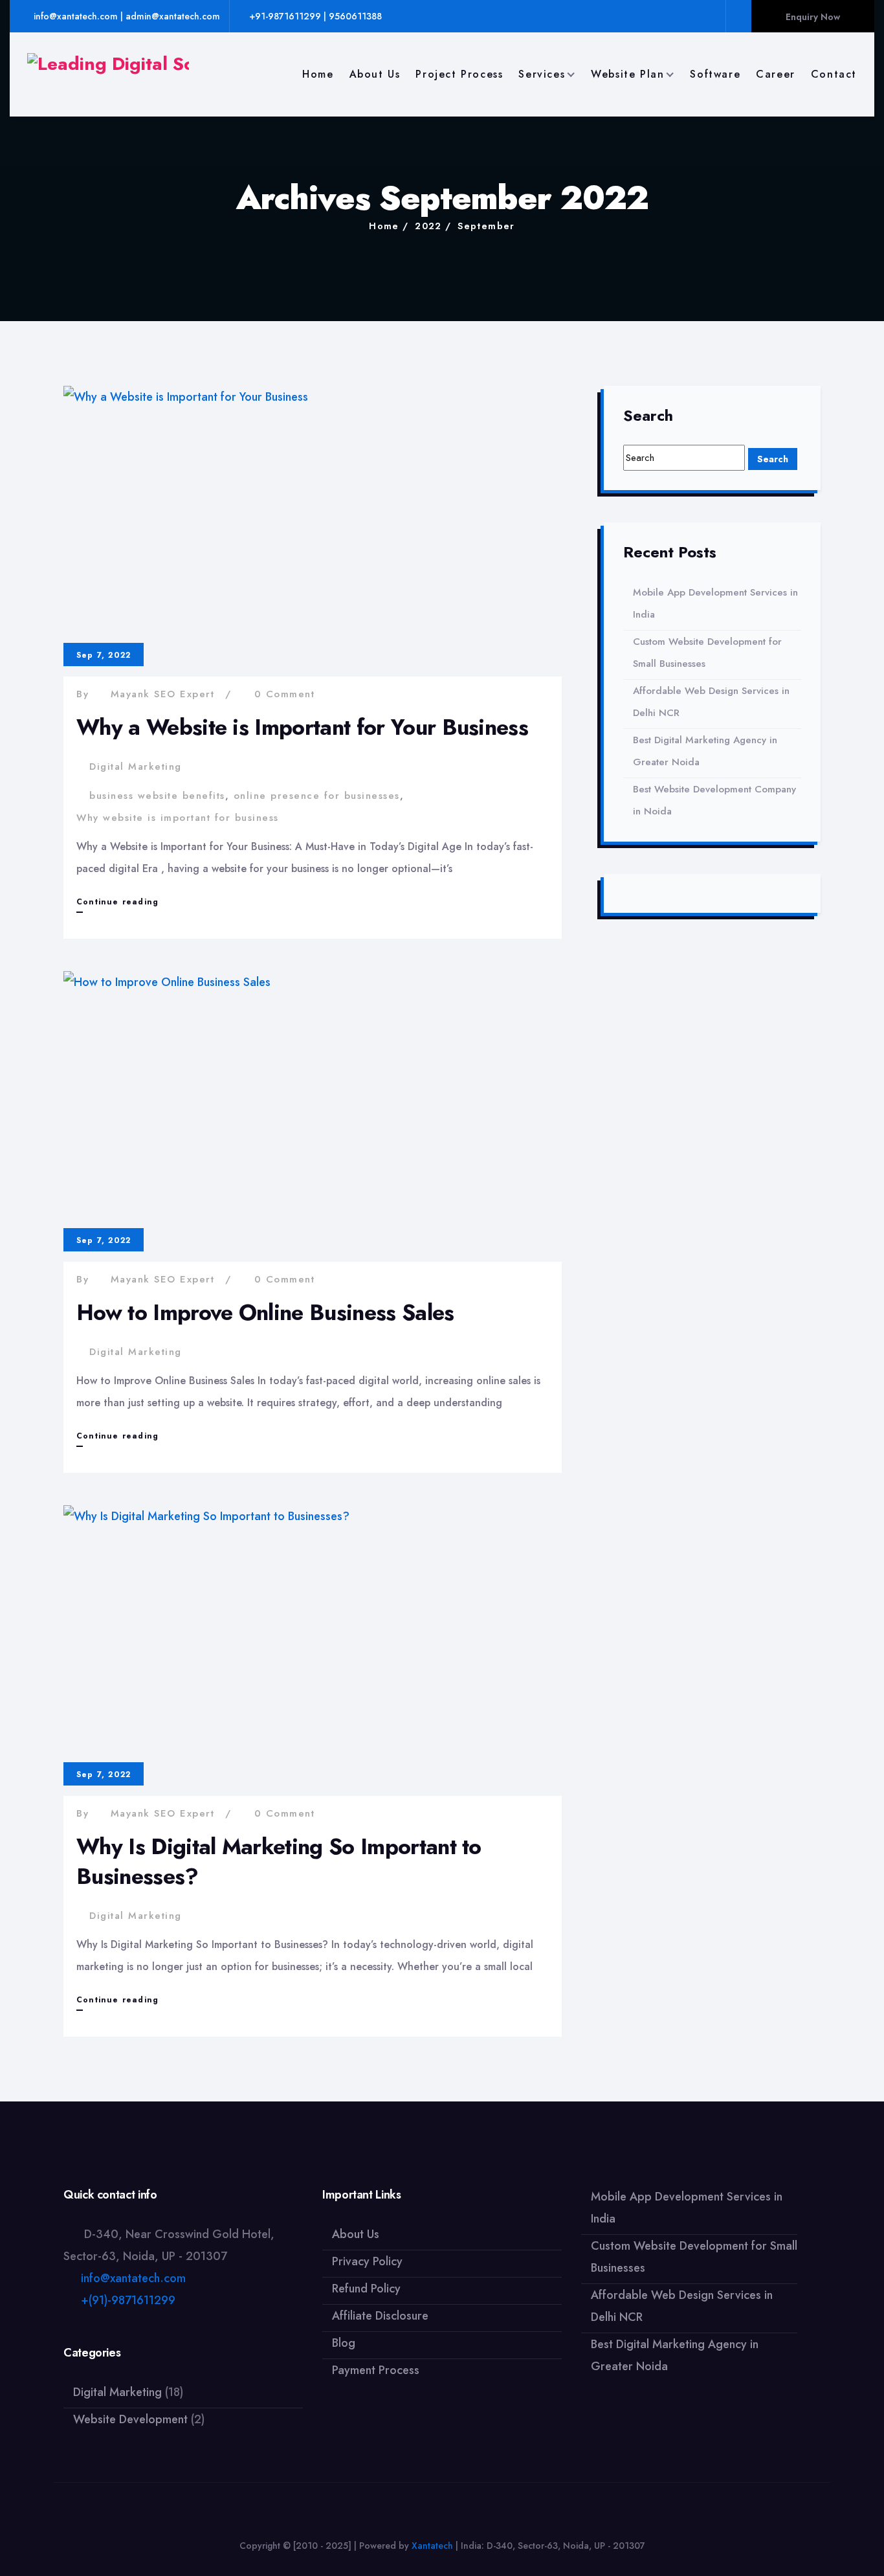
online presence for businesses (317, 796)
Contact (834, 74)
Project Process (459, 74)
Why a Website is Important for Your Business (302, 727)
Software (715, 74)
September (486, 226)
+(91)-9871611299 (128, 2300)
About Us (375, 74)
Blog (344, 2343)
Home (318, 74)
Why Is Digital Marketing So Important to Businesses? (279, 1862)
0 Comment (285, 694)
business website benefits (157, 796)
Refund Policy (366, 2289)
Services (542, 74)
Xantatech (432, 2546)
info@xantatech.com (133, 2278)
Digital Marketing (136, 767)
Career (776, 74)
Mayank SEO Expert (163, 694)
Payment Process (376, 2370)
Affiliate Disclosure (380, 2316)
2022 (428, 226)
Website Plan (627, 74)
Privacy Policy (367, 2261)
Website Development (130, 2419)
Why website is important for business (178, 818)
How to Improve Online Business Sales (265, 1313)
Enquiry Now (813, 17)
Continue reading (117, 904)
